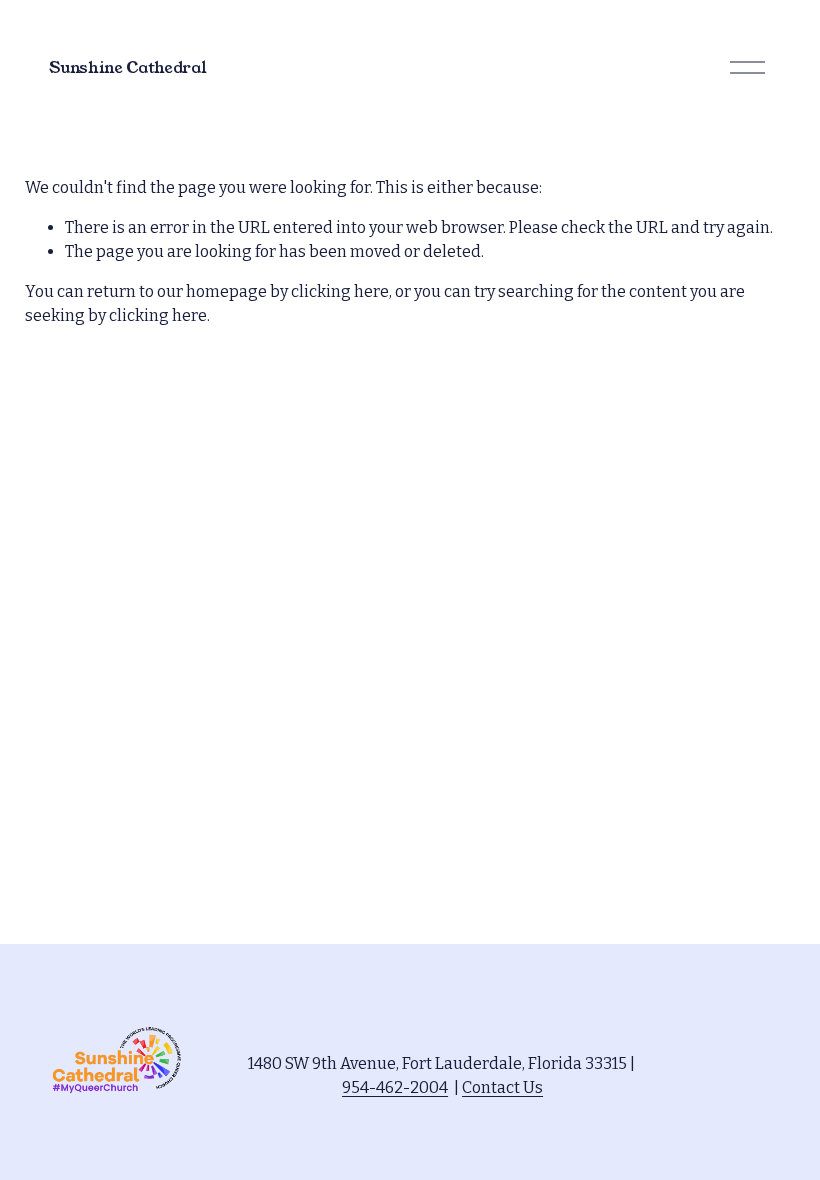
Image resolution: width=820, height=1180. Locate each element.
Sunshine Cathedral (127, 67)
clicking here (340, 291)
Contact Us (502, 1087)
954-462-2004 (395, 1087)
